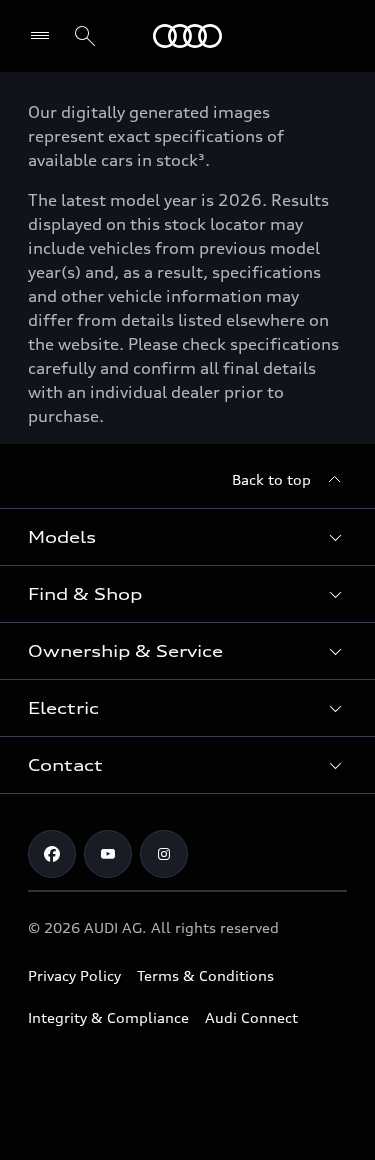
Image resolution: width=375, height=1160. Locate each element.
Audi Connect (251, 1017)
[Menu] (187, 36)
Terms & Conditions (205, 975)
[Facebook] (52, 854)
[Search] (85, 36)
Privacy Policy (74, 975)
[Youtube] (108, 854)
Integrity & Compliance (108, 1017)
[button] (187, 537)
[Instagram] (164, 854)
